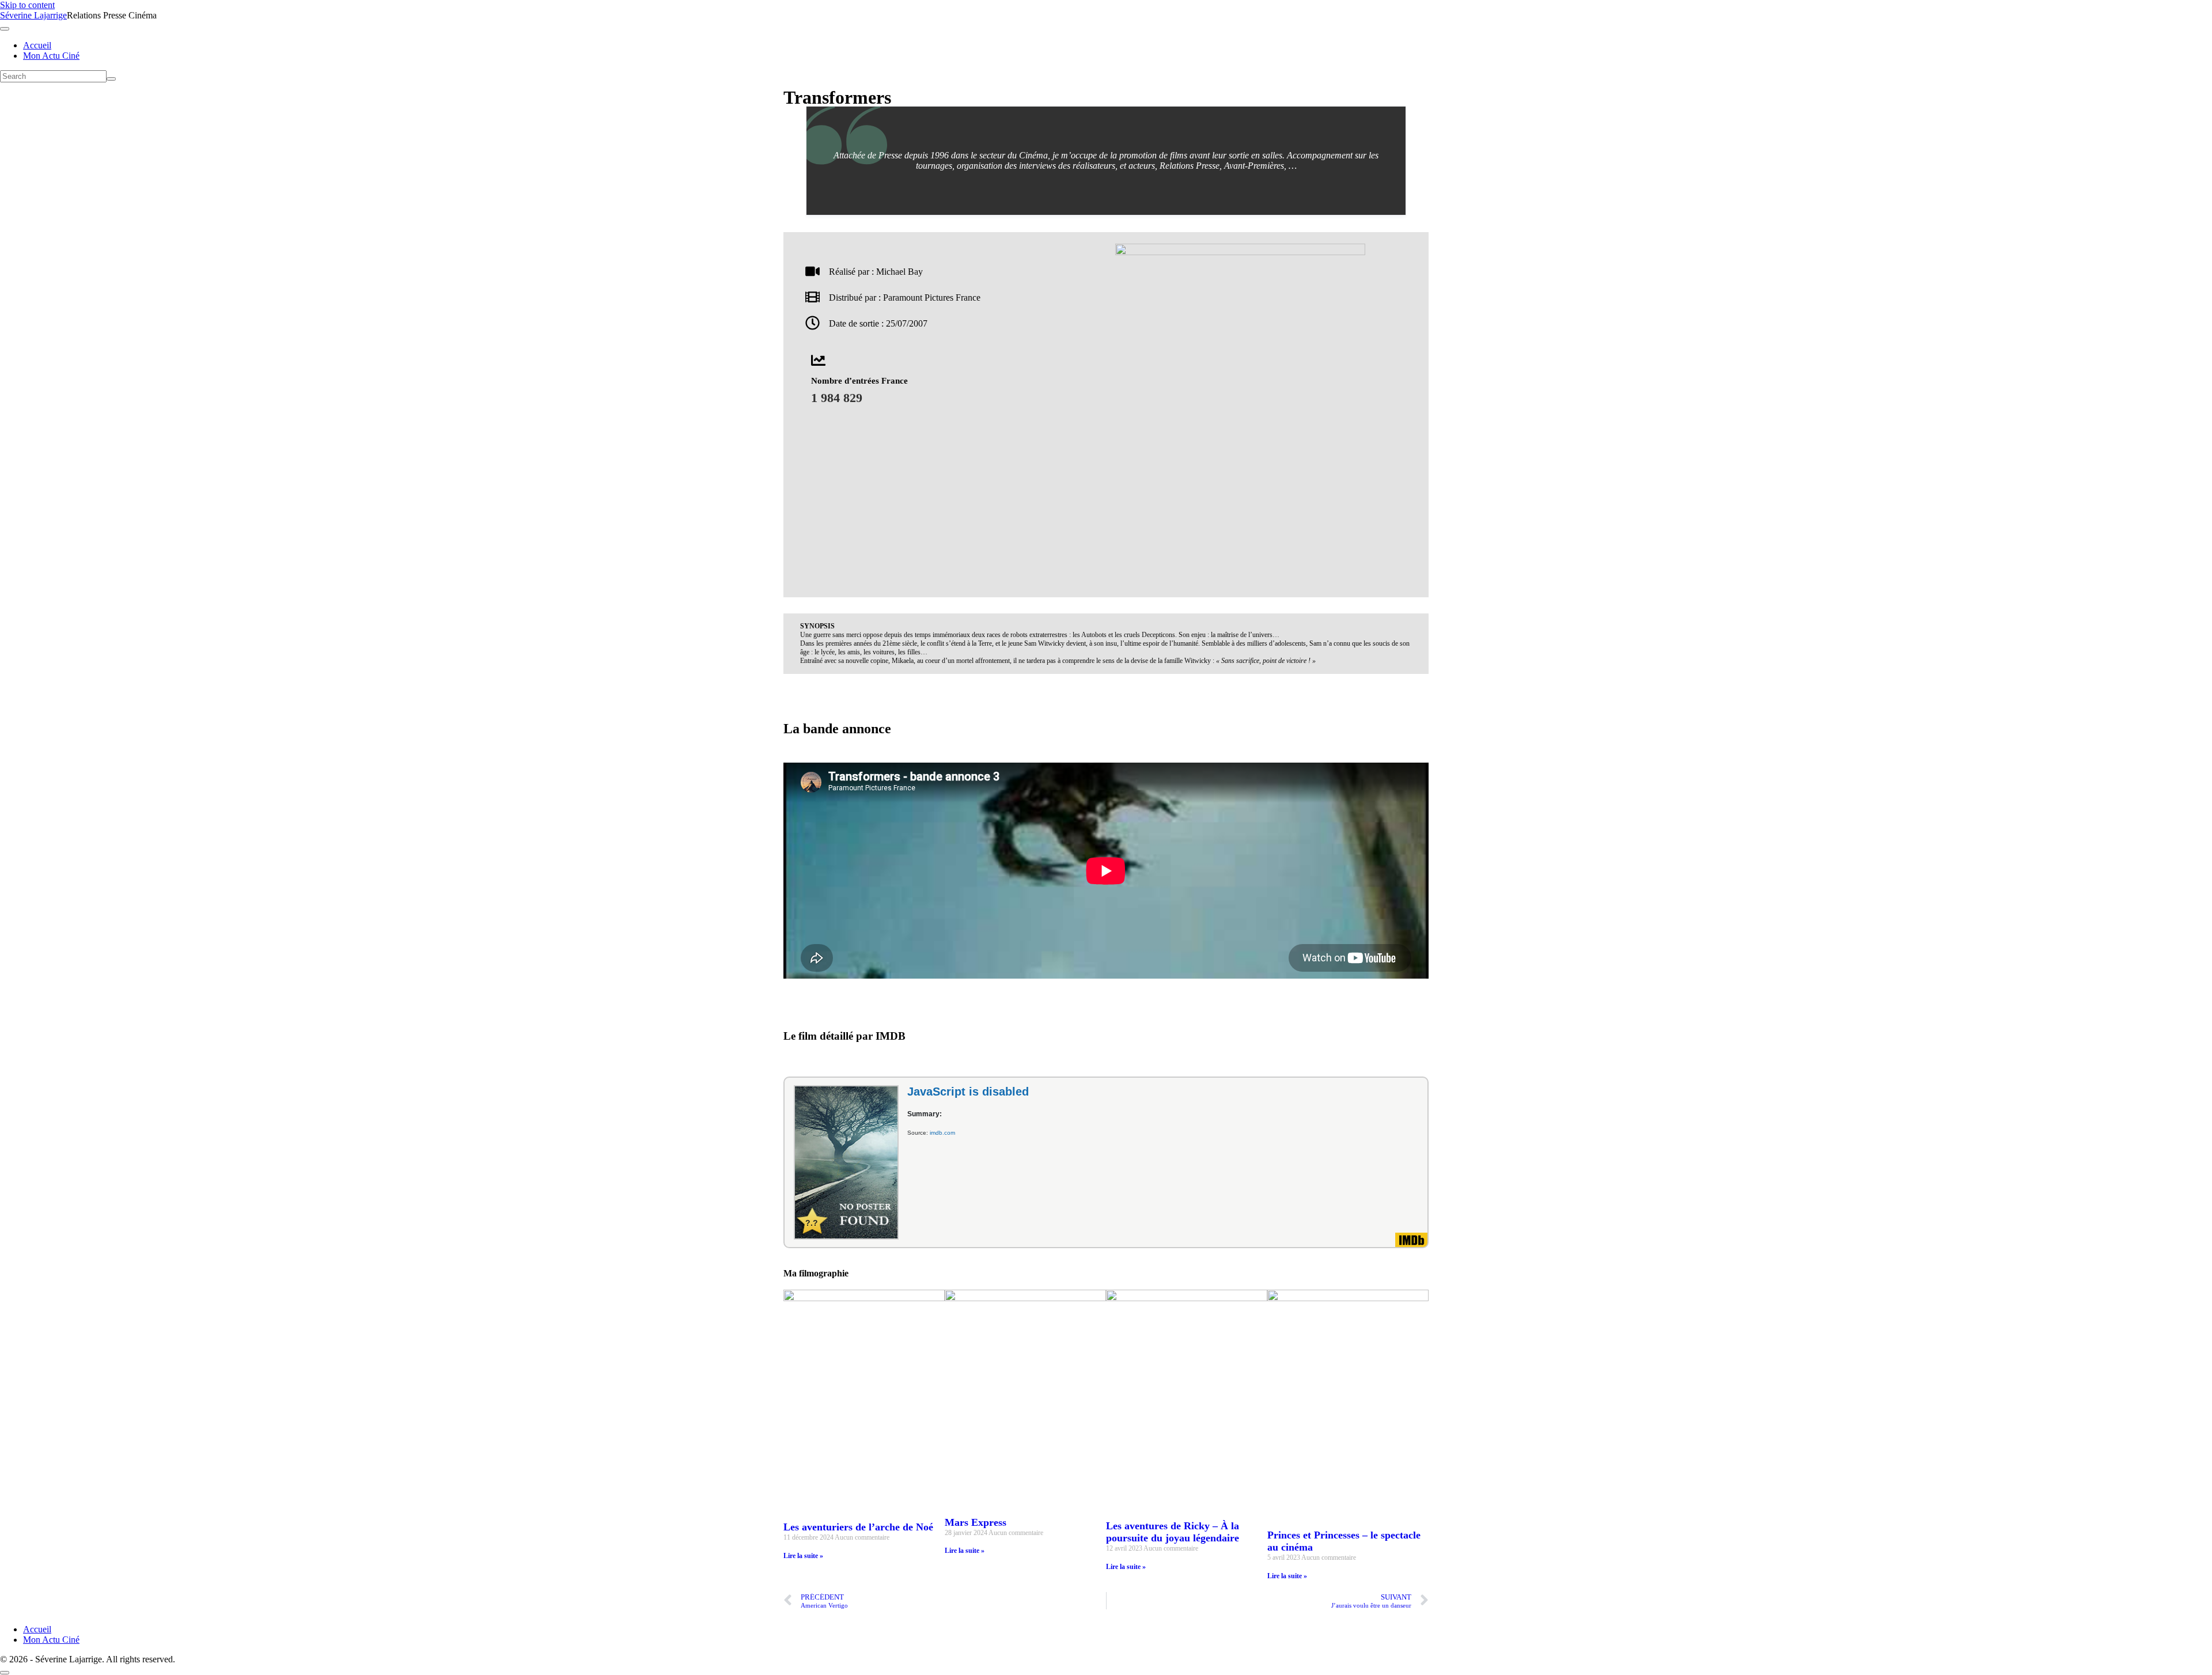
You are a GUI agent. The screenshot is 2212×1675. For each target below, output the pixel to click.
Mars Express (976, 1522)
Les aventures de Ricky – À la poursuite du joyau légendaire (1173, 1532)
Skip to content (27, 5)
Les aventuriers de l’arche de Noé (858, 1527)
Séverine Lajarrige (33, 15)
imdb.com (942, 1133)
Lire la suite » (803, 1556)
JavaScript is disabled (968, 1092)
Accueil (37, 45)
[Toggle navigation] (5, 29)
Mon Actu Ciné (51, 56)
